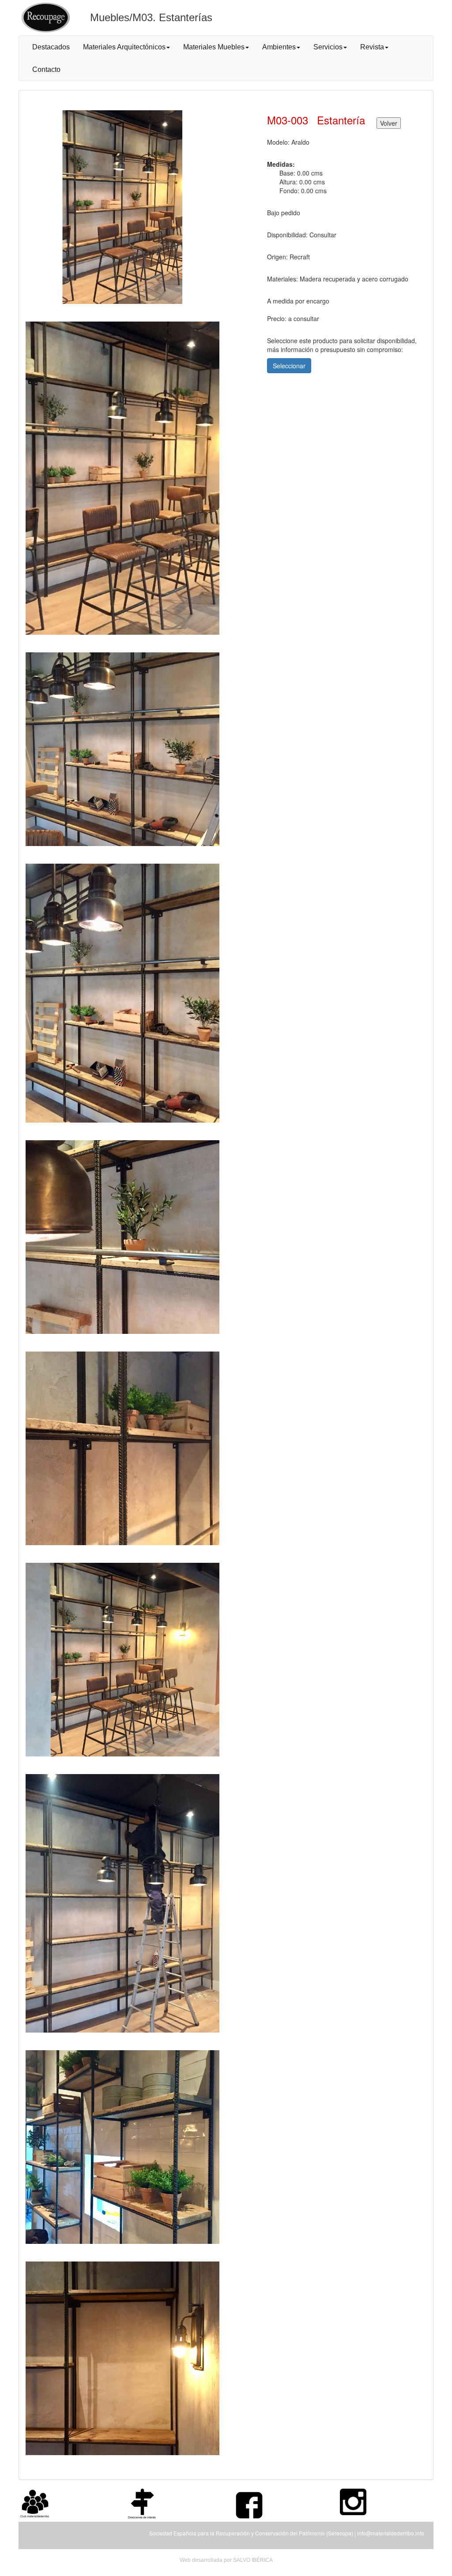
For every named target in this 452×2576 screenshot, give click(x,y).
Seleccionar (289, 366)
